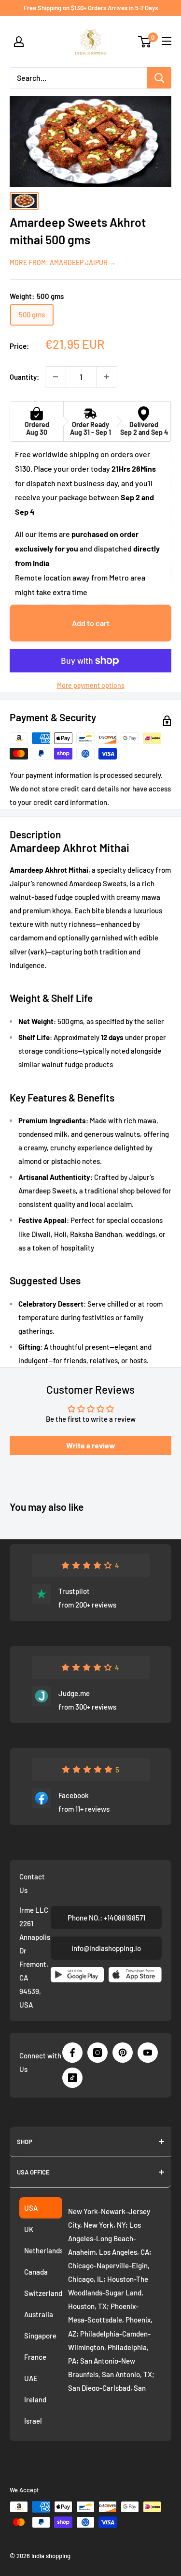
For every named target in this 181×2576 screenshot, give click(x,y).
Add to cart (91, 623)
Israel (33, 2421)
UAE (31, 2378)
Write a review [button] (91, 1445)
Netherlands (43, 2250)
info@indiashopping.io (106, 1948)
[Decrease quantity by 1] (56, 377)
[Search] (159, 78)
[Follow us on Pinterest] (123, 2053)
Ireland (35, 2399)
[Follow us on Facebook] (72, 2053)
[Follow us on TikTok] (72, 2078)
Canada (36, 2272)
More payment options (91, 685)
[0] (145, 42)
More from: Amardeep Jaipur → (63, 262)
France (35, 2357)
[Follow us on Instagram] (97, 2053)
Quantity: (24, 377)
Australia (39, 2314)
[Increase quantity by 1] (107, 377)
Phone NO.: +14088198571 (106, 1918)
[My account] (19, 42)
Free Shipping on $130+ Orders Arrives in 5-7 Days (91, 8)
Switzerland (43, 2293)
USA (31, 2208)
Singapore (40, 2336)
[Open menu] (167, 41)
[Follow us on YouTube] (148, 2053)
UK (29, 2229)
